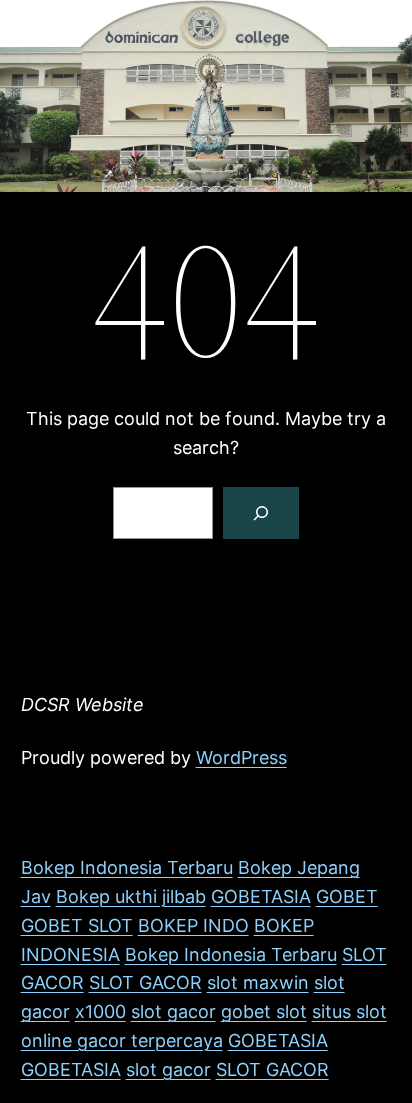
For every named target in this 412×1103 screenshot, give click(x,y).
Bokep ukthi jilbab (131, 896)
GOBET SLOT (77, 925)
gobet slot (264, 1011)
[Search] (261, 513)
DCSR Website (82, 704)
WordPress (241, 757)
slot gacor (173, 1011)
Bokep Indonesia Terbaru (127, 867)
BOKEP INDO (193, 925)
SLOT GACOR (145, 982)
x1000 (100, 1011)
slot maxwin (258, 982)
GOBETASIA (261, 896)
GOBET (347, 896)
